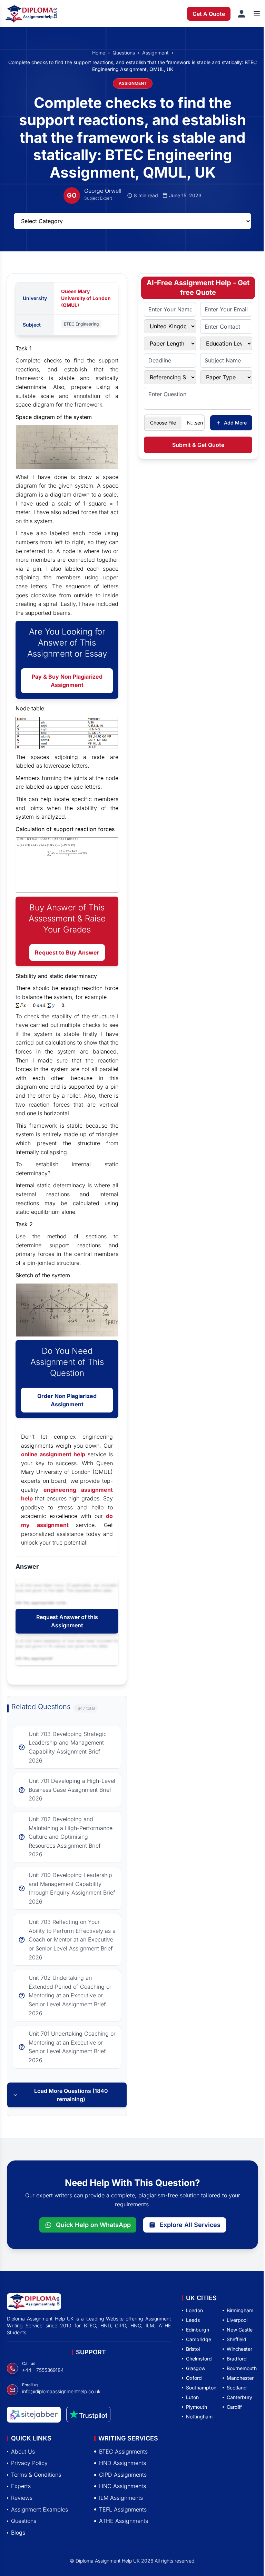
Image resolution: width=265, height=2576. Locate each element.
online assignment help (53, 1454)
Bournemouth (242, 2368)
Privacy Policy (29, 2463)
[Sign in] (242, 14)
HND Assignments (122, 2463)
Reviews (22, 2498)
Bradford (237, 2359)
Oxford (194, 2378)
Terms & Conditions (36, 2474)
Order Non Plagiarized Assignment (67, 1400)
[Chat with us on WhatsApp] (36, 2554)
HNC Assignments (122, 2486)
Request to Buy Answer (67, 952)
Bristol (193, 2349)
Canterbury (239, 2397)
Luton (192, 2397)
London (194, 2310)
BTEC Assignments (123, 2451)
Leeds (193, 2320)
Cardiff (234, 2407)
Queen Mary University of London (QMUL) (86, 298)
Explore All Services (190, 2225)
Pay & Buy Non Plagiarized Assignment (67, 681)
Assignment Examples (40, 2509)
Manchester (240, 2378)
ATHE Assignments (124, 2521)
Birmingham (240, 2310)
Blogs (18, 2532)
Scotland (237, 2388)
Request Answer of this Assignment (67, 1621)
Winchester (239, 2349)
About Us (23, 2451)
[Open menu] (257, 14)
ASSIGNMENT (133, 83)
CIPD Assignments (123, 2474)
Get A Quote (209, 14)
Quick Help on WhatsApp (93, 2225)
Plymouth (197, 2407)
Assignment (155, 53)
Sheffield (237, 2339)
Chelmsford (199, 2359)
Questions (124, 53)
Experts (21, 2486)
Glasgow (196, 2368)
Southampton (201, 2388)
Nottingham (199, 2417)
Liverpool (237, 2320)
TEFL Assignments (123, 2509)
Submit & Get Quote (198, 445)
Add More (235, 423)
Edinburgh (198, 2330)
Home (99, 53)
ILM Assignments (121, 2498)
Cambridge (199, 2339)
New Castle (240, 2330)
